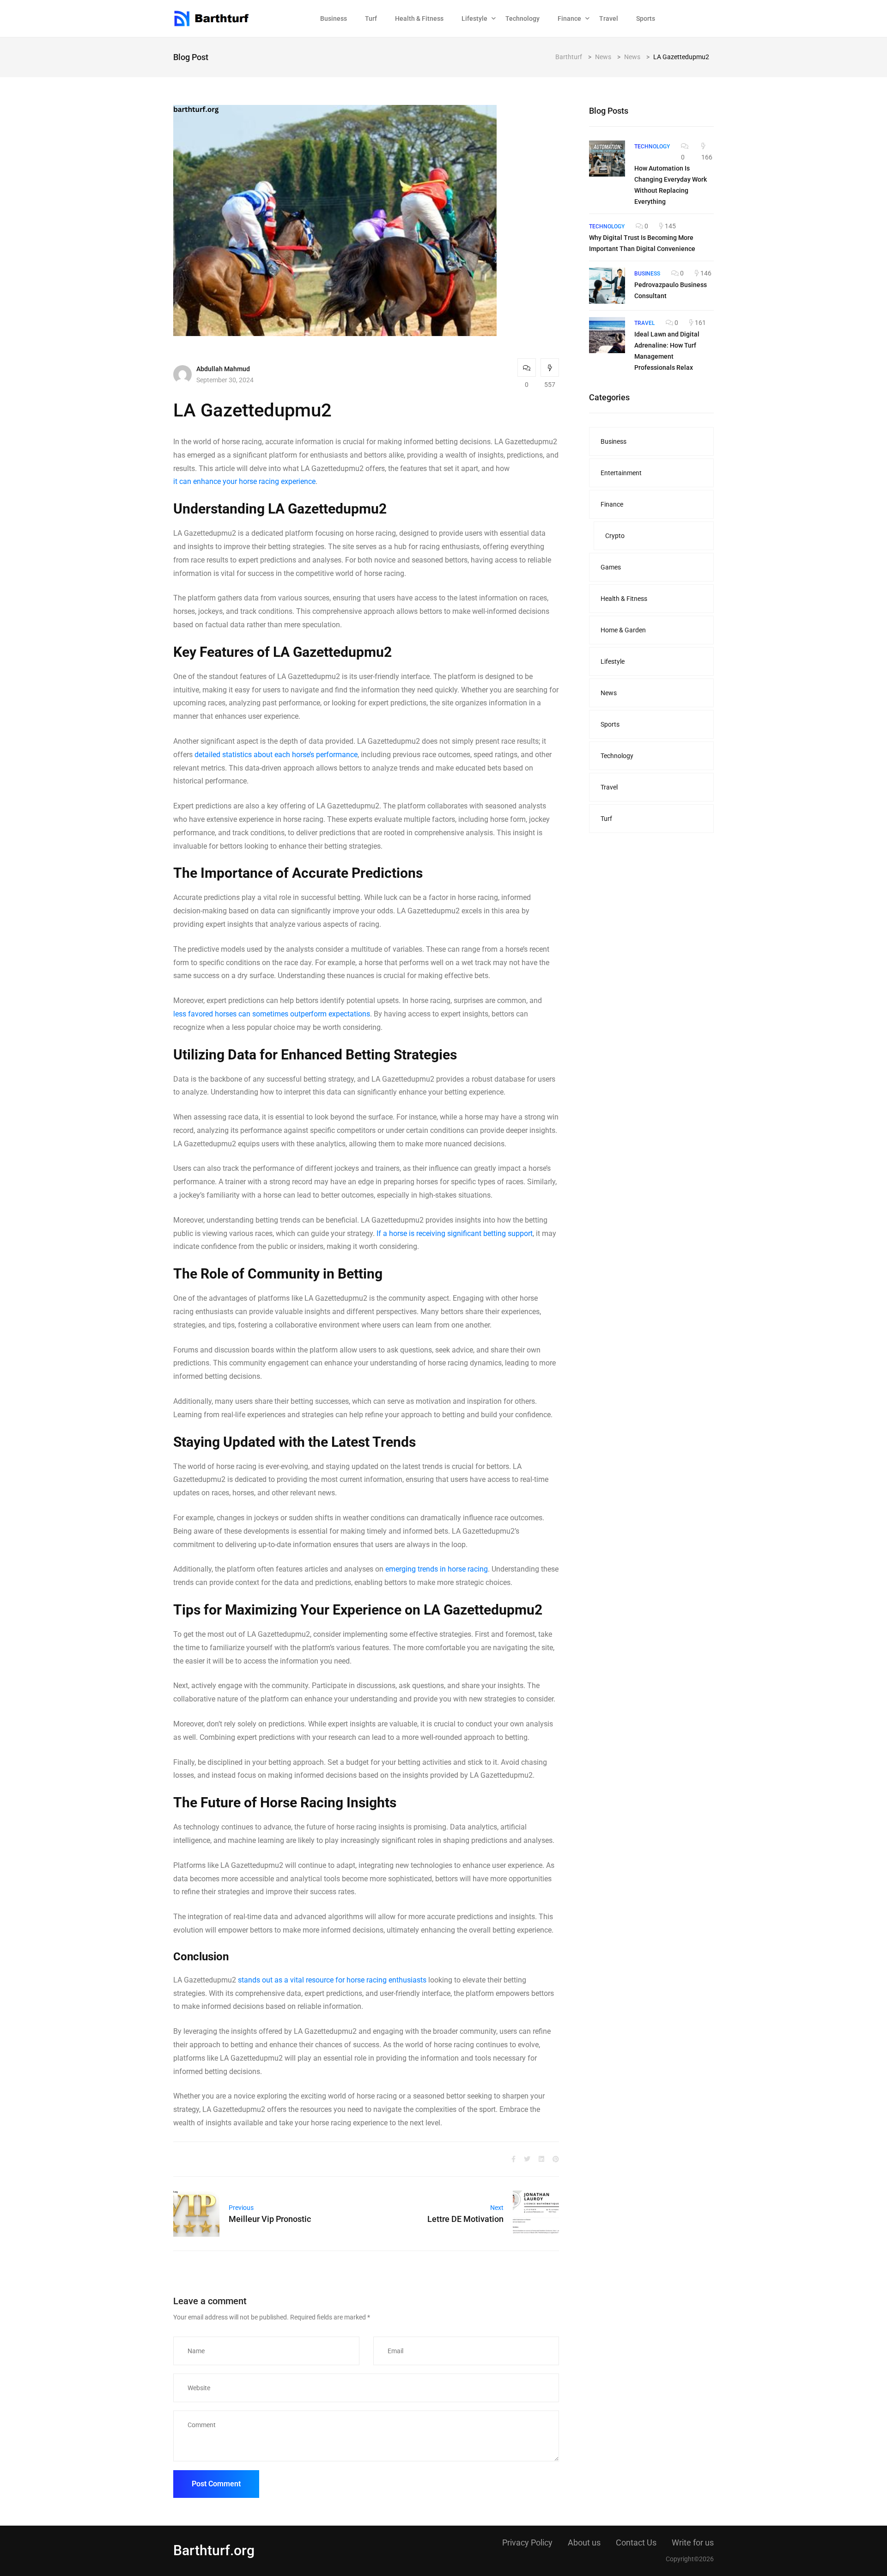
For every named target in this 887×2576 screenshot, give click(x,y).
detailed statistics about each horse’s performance (276, 755)
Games (611, 567)
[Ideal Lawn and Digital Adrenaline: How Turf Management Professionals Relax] (607, 335)
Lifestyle (474, 18)
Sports (646, 18)
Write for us (693, 2542)
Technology (522, 18)
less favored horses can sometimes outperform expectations (272, 1014)
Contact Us (636, 2542)
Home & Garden (623, 630)
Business (334, 18)
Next (497, 2208)
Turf (371, 18)
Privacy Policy (527, 2542)
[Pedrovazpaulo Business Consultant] (607, 286)
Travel (609, 18)
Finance (569, 18)
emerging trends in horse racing (437, 1569)
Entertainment (621, 473)
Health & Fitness (419, 18)
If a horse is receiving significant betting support (455, 1233)
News (609, 693)
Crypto (615, 536)
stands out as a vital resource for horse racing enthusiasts (332, 1980)
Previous (241, 2208)
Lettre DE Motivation (465, 2219)
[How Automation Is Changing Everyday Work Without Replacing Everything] (607, 159)
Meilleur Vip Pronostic (270, 2219)
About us (584, 2542)
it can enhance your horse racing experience (244, 481)
